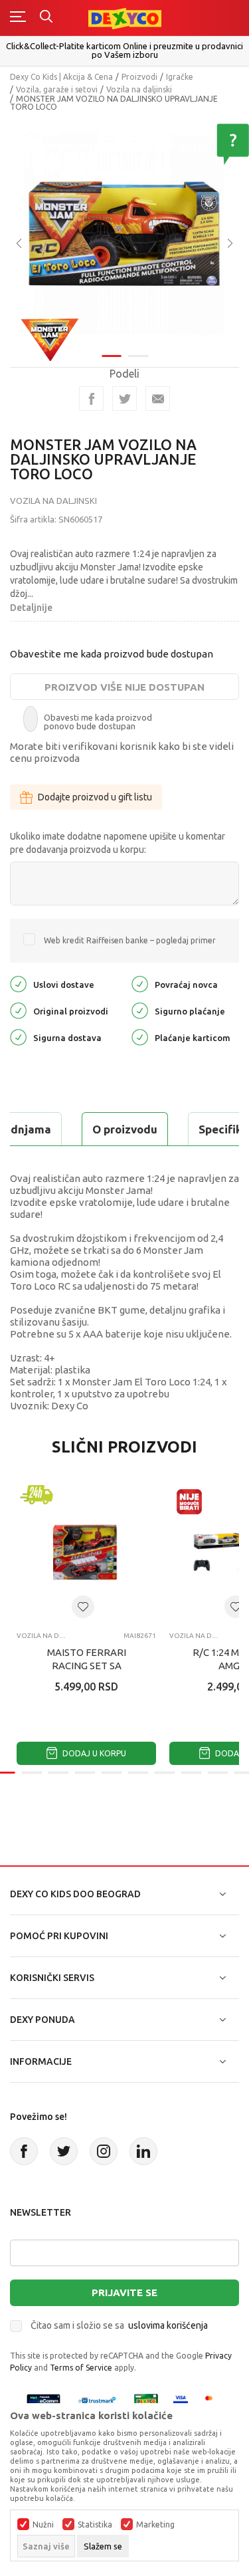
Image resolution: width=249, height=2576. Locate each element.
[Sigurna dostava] (18, 1037)
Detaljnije (31, 608)
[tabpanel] (124, 234)
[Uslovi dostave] (18, 984)
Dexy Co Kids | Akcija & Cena (61, 77)
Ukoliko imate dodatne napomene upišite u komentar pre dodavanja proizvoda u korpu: (118, 843)
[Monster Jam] (50, 338)
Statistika (95, 2525)
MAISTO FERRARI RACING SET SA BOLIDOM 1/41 (87, 1666)
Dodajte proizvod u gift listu (95, 797)
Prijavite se (124, 2292)
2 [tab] (138, 356)
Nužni (43, 2525)
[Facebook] (91, 399)
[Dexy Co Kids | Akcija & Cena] (125, 18)
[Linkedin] (143, 2151)
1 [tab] (112, 356)
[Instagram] (104, 2151)
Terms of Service (81, 2368)
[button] (83, 1607)
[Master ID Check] (213, 2400)
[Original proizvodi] (18, 1010)
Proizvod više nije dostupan (124, 687)
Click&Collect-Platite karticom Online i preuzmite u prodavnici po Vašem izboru (124, 50)
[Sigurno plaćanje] (140, 1010)
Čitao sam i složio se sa (119, 2325)
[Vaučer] (146, 2400)
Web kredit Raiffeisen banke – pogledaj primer (130, 940)
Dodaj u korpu (93, 1753)
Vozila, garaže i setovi (57, 89)
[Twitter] (64, 2151)
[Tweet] (124, 399)
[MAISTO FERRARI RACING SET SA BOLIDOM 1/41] (86, 1552)
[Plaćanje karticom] (140, 1037)
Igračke (180, 77)
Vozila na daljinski (139, 89)
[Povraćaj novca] (140, 984)
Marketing (155, 2525)
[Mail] (158, 399)
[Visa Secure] (181, 2400)
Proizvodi (139, 77)
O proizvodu (125, 1129)
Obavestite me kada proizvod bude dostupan (112, 654)
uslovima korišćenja (168, 2325)
